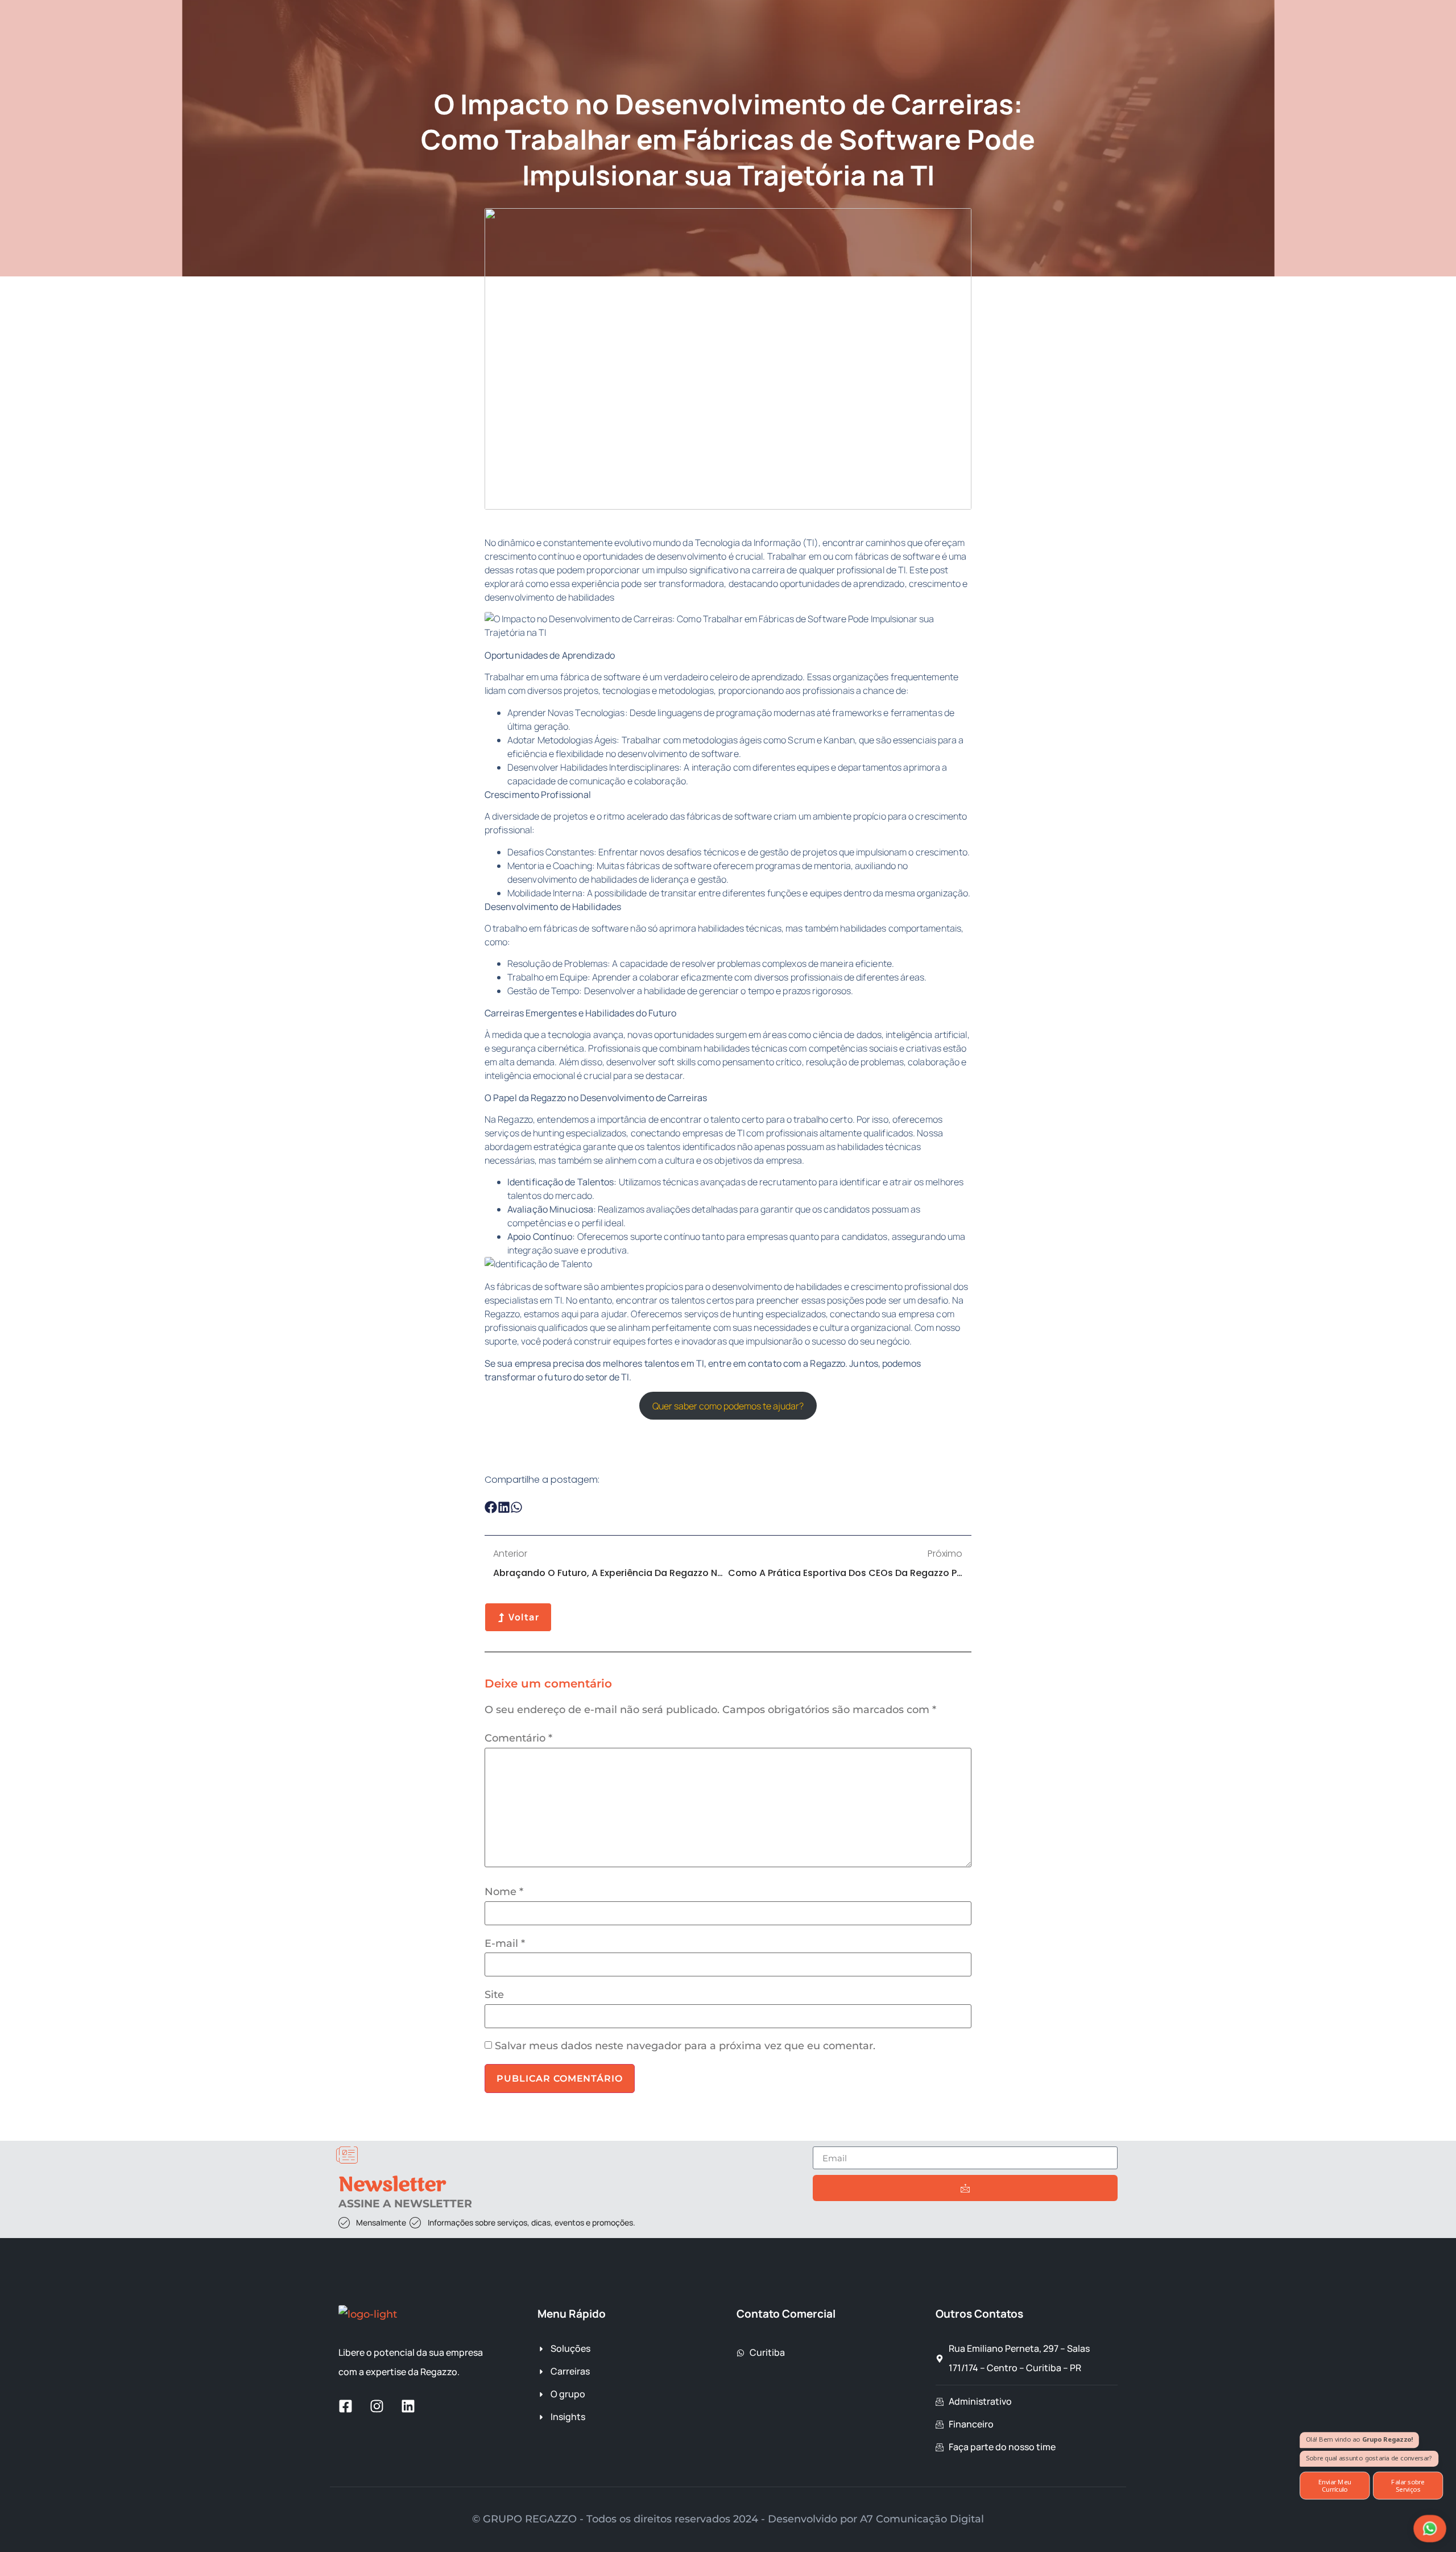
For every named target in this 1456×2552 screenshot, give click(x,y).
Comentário (518, 1738)
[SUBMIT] (965, 2188)
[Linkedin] (408, 2406)
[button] (491, 1507)
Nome (504, 1892)
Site (494, 1995)
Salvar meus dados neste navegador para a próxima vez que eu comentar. (685, 2046)
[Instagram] (377, 2406)
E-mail (505, 1943)
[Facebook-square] (346, 2406)
